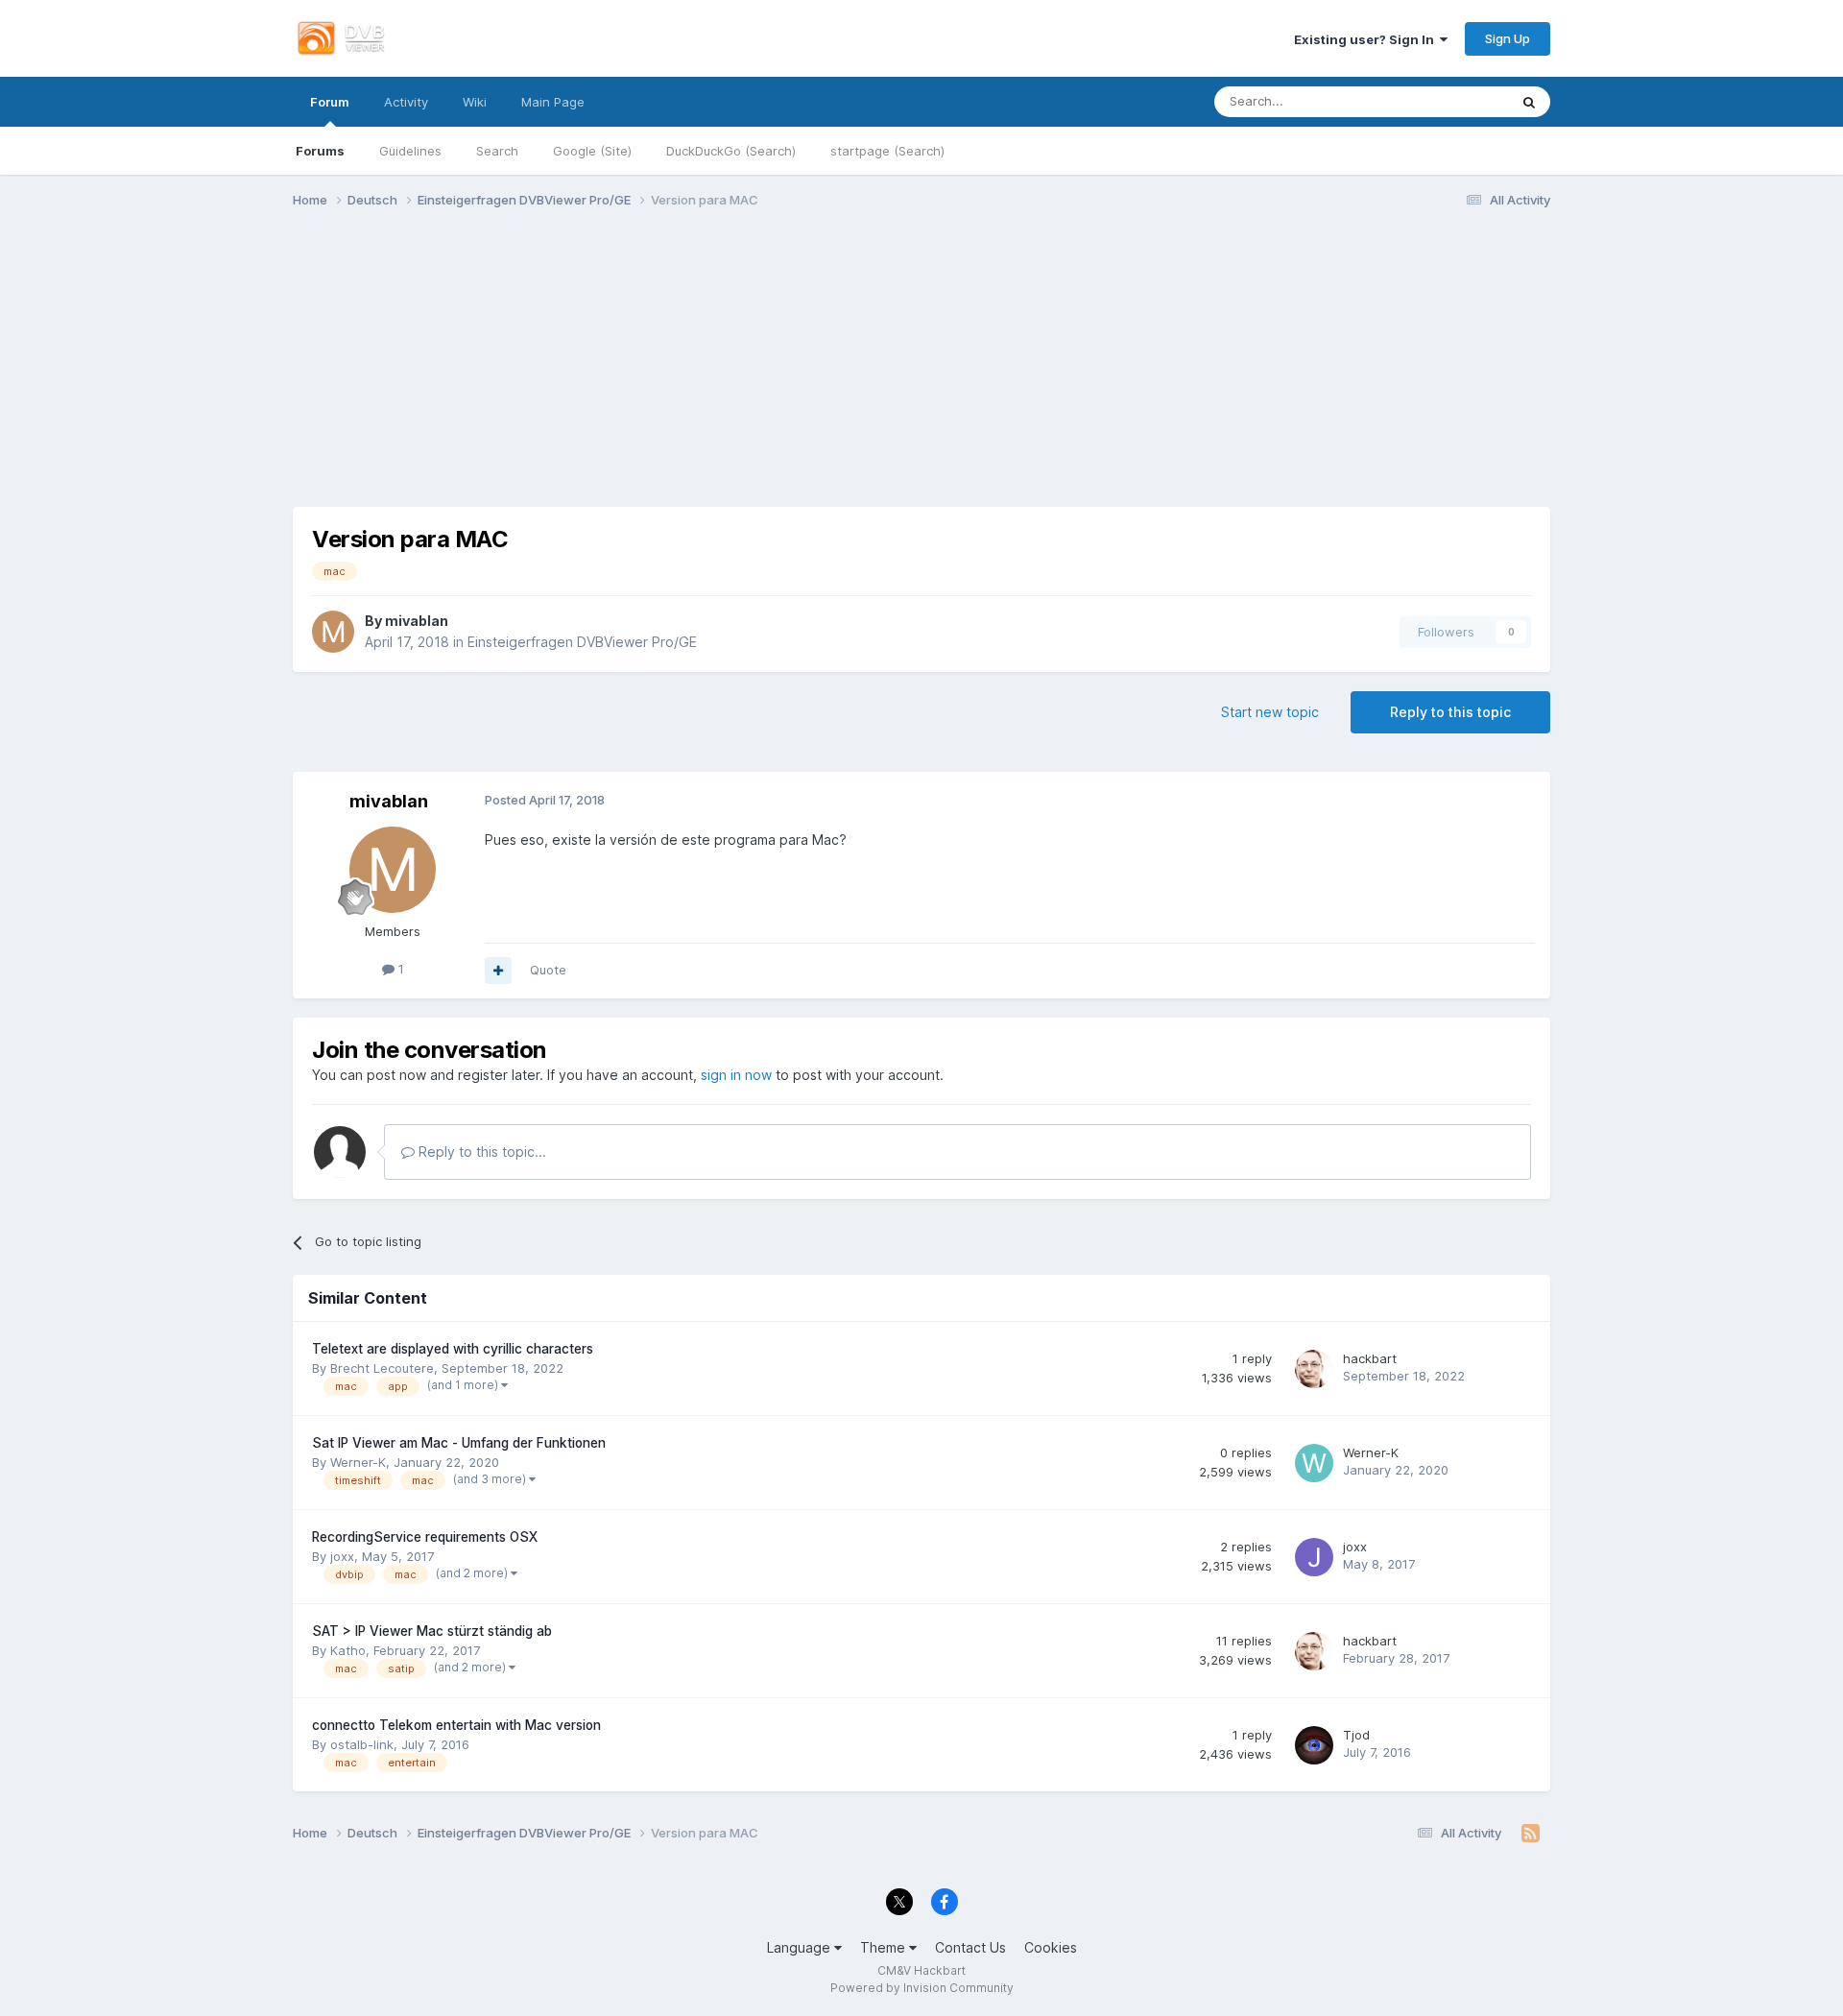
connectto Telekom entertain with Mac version (456, 1725)
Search (497, 151)
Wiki (475, 102)
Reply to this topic (1450, 712)
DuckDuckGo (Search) (731, 151)
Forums (320, 151)
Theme (885, 1947)
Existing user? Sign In (1367, 39)
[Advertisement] (921, 372)
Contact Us (970, 1947)
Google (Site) (592, 151)
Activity (406, 102)
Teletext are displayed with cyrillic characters (453, 1349)
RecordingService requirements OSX (425, 1537)
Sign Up (1508, 38)
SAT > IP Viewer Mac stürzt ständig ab (432, 1631)
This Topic (1454, 101)
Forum (330, 102)
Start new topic (1270, 712)
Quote (548, 970)
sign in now (736, 1075)
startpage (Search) (887, 151)
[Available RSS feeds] (1531, 1834)
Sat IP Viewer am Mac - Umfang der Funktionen (459, 1443)
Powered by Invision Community (922, 1988)
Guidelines (410, 151)
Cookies (1051, 1947)
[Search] (1529, 102)
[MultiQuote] (498, 971)
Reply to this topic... (480, 1152)
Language (801, 1947)
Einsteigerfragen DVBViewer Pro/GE (582, 642)
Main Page (553, 102)
